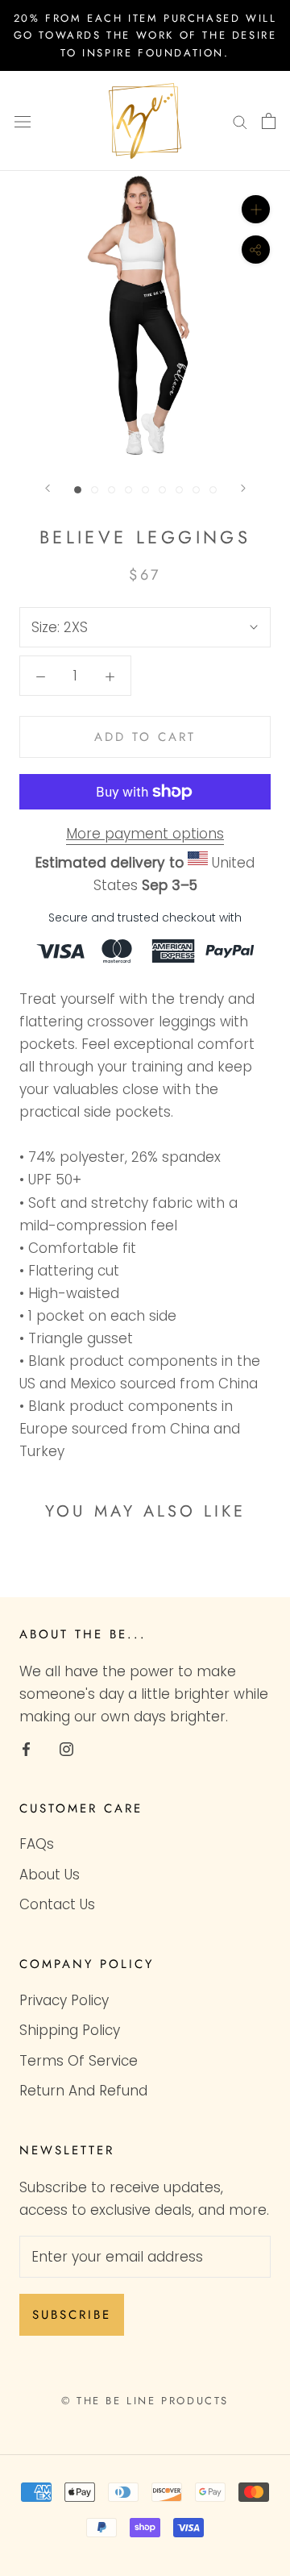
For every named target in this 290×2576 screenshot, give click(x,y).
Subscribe (72, 2315)
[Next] (243, 488)
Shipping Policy (70, 2030)
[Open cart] (269, 121)
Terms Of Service (79, 2061)
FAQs (37, 1844)
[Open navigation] (23, 121)
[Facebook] (26, 1748)
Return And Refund (83, 2091)
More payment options (145, 834)
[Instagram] (66, 1748)
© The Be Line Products (145, 2401)
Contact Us (57, 1904)
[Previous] (48, 488)
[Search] (240, 121)
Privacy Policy (64, 2000)
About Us (50, 1875)
